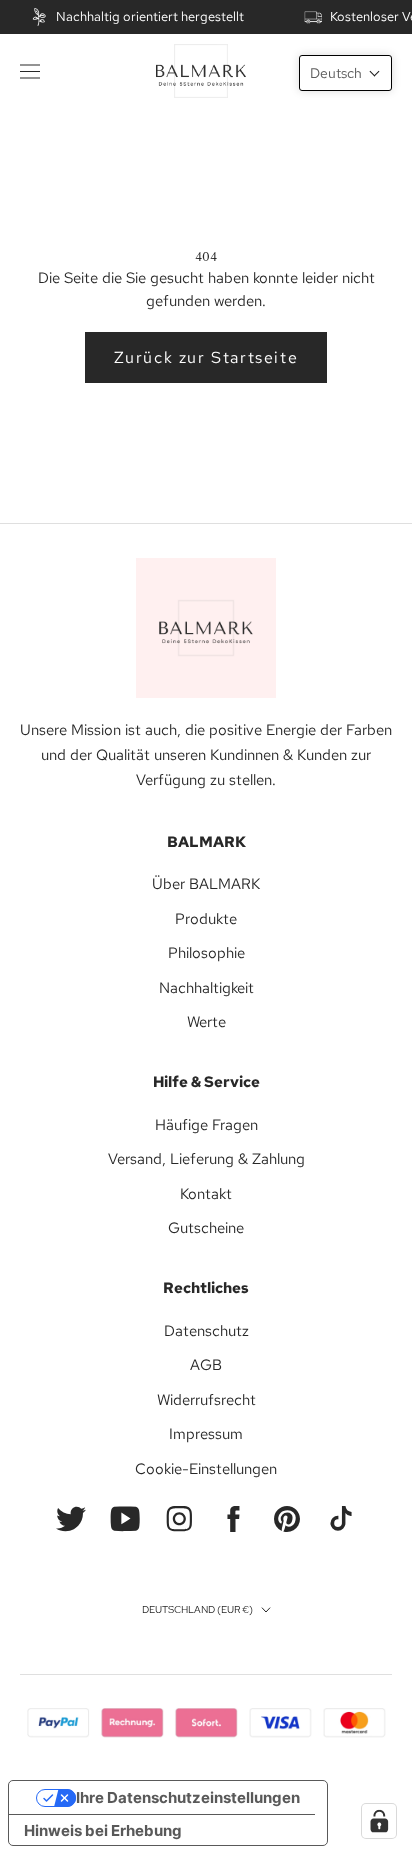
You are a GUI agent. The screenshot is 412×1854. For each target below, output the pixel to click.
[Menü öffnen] (30, 71)
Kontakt (206, 1194)
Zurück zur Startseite (206, 357)
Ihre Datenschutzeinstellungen (188, 1797)
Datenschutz (206, 1331)
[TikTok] (341, 1519)
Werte (206, 1022)
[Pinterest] (287, 1519)
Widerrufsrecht (206, 1400)
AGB (206, 1365)
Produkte (206, 919)
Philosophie (206, 953)
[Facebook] (233, 1519)
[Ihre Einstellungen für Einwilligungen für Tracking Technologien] (379, 1821)
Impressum (206, 1434)
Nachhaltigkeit (206, 988)
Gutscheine (206, 1228)
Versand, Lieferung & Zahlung (206, 1159)
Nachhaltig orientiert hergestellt (150, 16)
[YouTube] (125, 1519)
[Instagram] (179, 1519)
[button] (345, 73)
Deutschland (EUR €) (197, 1609)
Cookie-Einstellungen (206, 1469)
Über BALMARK (206, 884)
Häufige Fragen (206, 1125)
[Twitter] (71, 1519)
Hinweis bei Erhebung (103, 1830)
